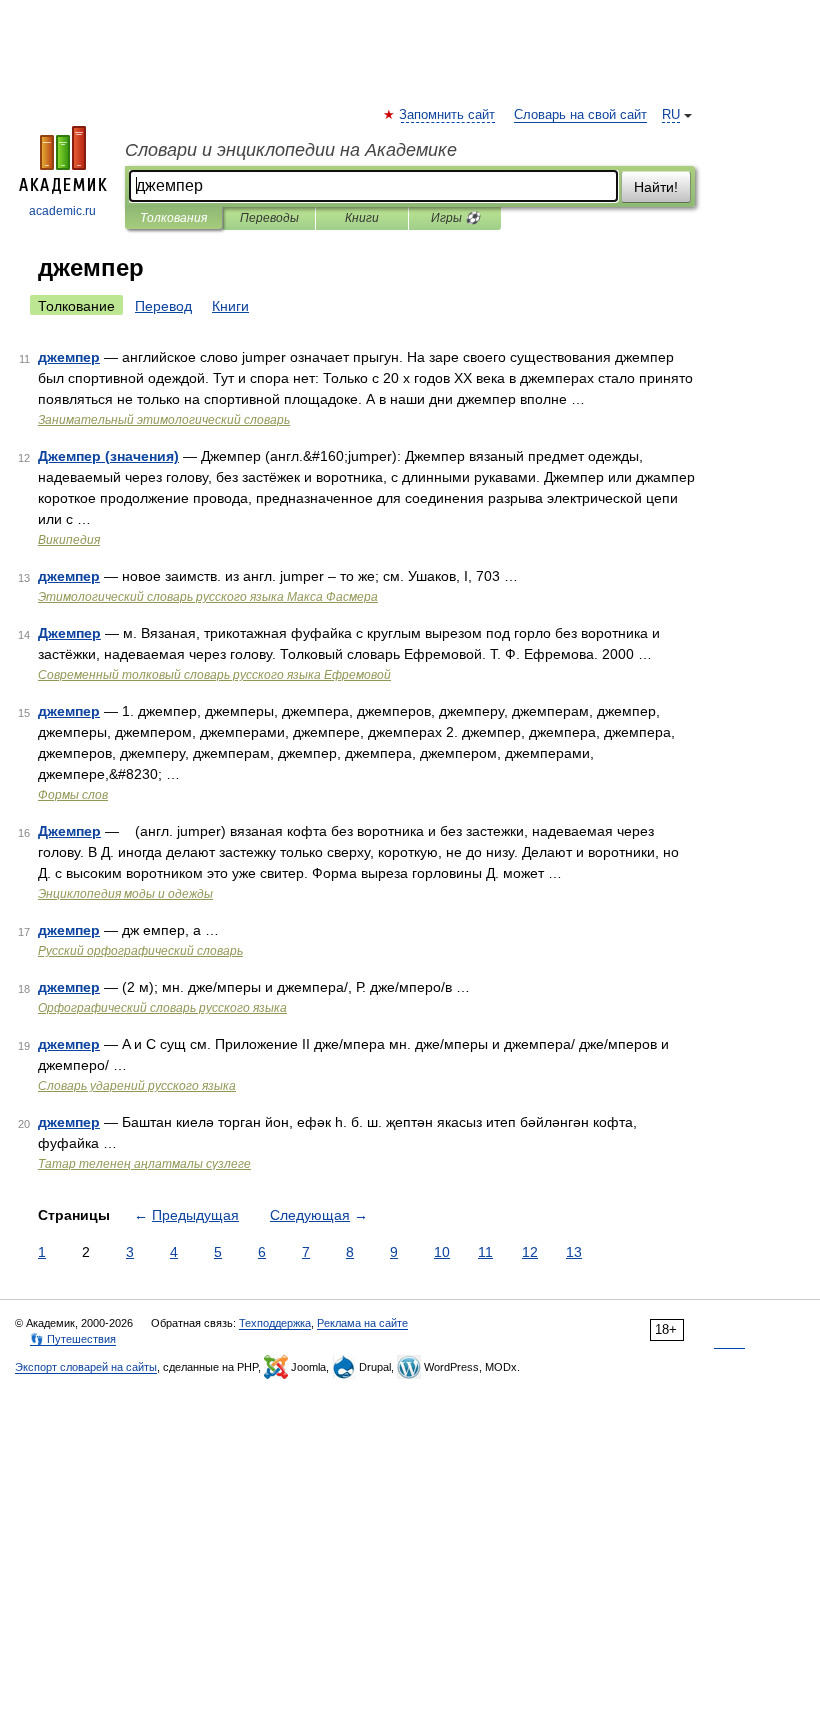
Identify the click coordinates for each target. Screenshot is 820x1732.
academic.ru (62, 211)
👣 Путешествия (73, 1339)
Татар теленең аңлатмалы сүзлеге (144, 1164)
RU (671, 115)
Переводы (269, 218)
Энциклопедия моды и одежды (125, 894)
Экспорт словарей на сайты (86, 1367)
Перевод (163, 306)
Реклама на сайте (362, 1323)
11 (485, 1252)
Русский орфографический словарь (140, 951)
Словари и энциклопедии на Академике (291, 150)
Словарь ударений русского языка (137, 1086)
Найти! (656, 187)
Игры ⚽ (455, 218)
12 (530, 1252)
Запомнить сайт (448, 115)
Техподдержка (275, 1323)
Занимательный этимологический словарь (164, 420)
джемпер (69, 357)
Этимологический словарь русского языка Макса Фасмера (208, 597)
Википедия (69, 540)
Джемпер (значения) (108, 456)
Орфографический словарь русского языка (162, 1008)
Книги (362, 218)
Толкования (173, 218)
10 (442, 1252)
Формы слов (73, 795)
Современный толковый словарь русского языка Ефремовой (214, 675)
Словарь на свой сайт (580, 115)
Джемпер (69, 633)
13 (574, 1252)
